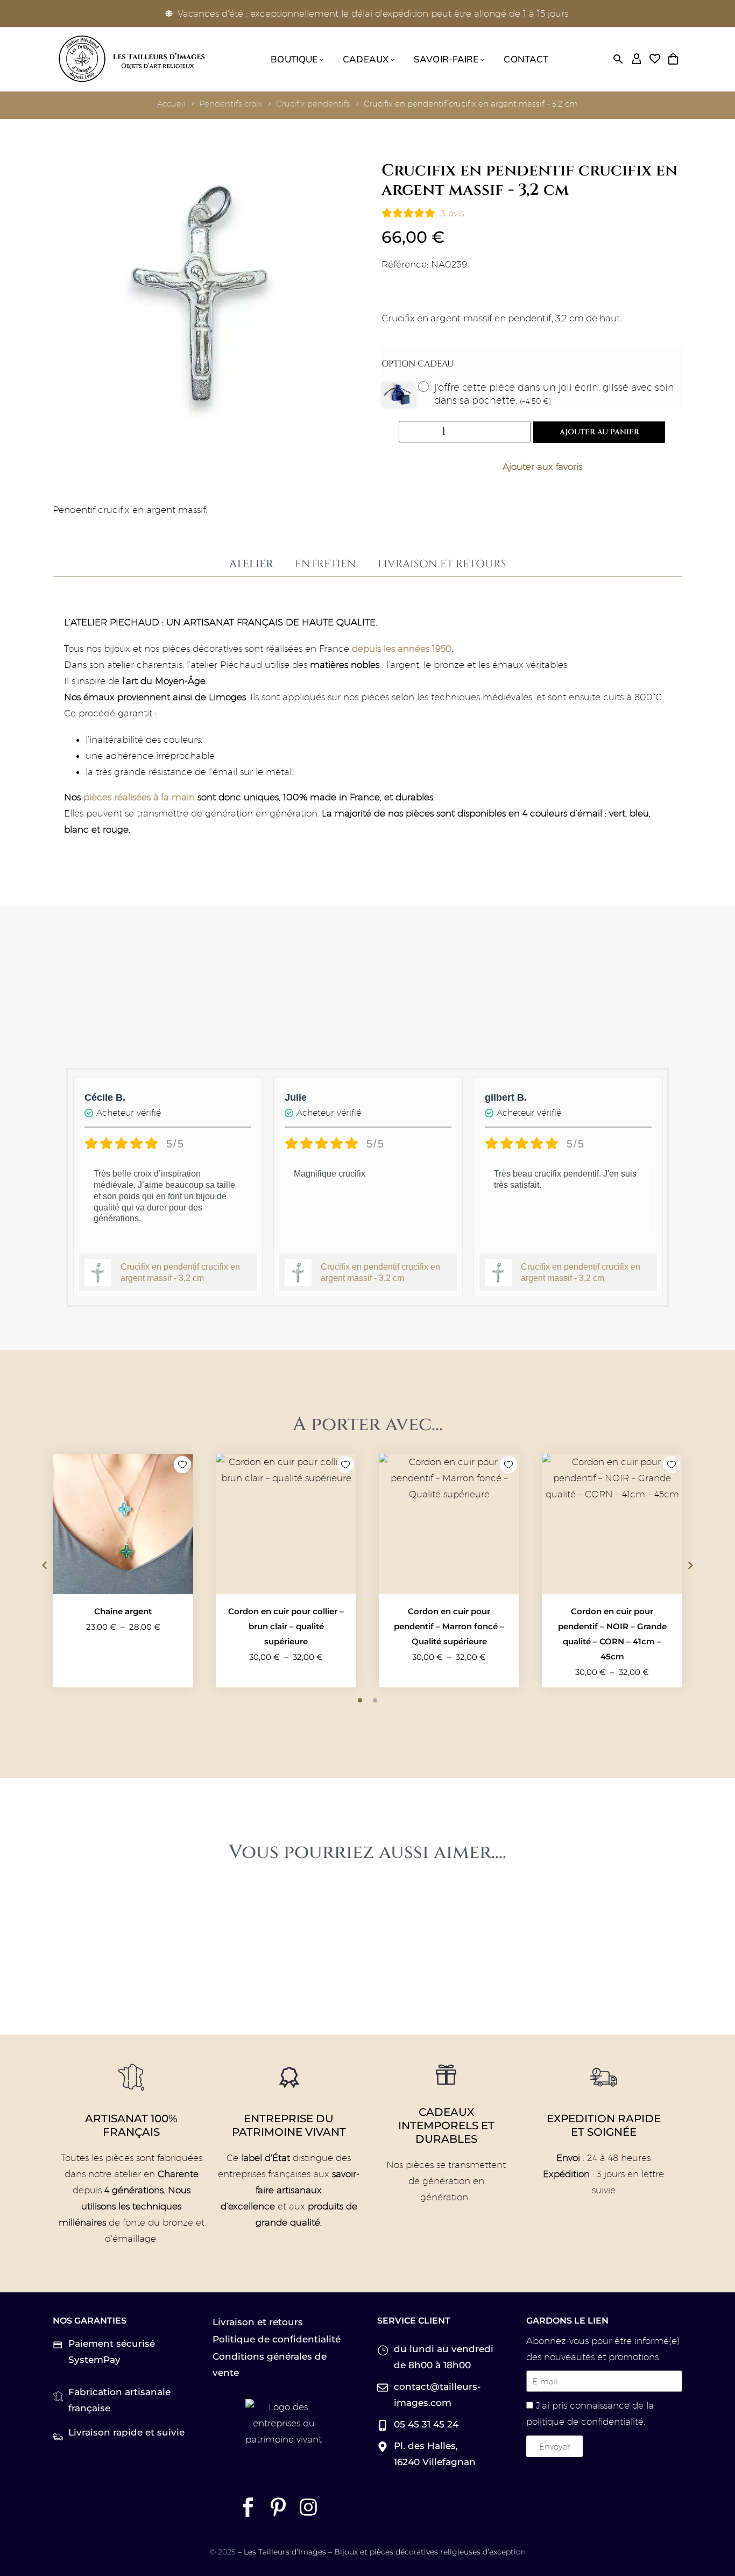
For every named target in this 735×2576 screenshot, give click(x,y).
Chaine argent (123, 1611)
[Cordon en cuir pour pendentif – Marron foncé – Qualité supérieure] (449, 1524)
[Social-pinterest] (278, 2507)
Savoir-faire (446, 59)
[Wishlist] (655, 59)
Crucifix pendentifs (313, 104)
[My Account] (637, 59)
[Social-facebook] (248, 2507)
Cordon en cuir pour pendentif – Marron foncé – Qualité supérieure (449, 1626)
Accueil (171, 104)
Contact (526, 59)
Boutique (294, 59)
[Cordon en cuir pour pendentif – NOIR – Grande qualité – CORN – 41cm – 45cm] (612, 1524)
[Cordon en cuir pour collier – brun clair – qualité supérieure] (286, 1524)
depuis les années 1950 (402, 649)
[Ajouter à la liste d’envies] (532, 467)
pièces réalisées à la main (139, 797)
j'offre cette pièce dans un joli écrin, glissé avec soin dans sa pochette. (554, 394)
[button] (618, 59)
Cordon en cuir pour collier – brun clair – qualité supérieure (286, 1626)
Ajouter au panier (599, 432)
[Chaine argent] (123, 1524)
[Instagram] (308, 2507)
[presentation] (45, 1565)
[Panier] (673, 59)
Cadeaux (366, 59)
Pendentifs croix (231, 104)
